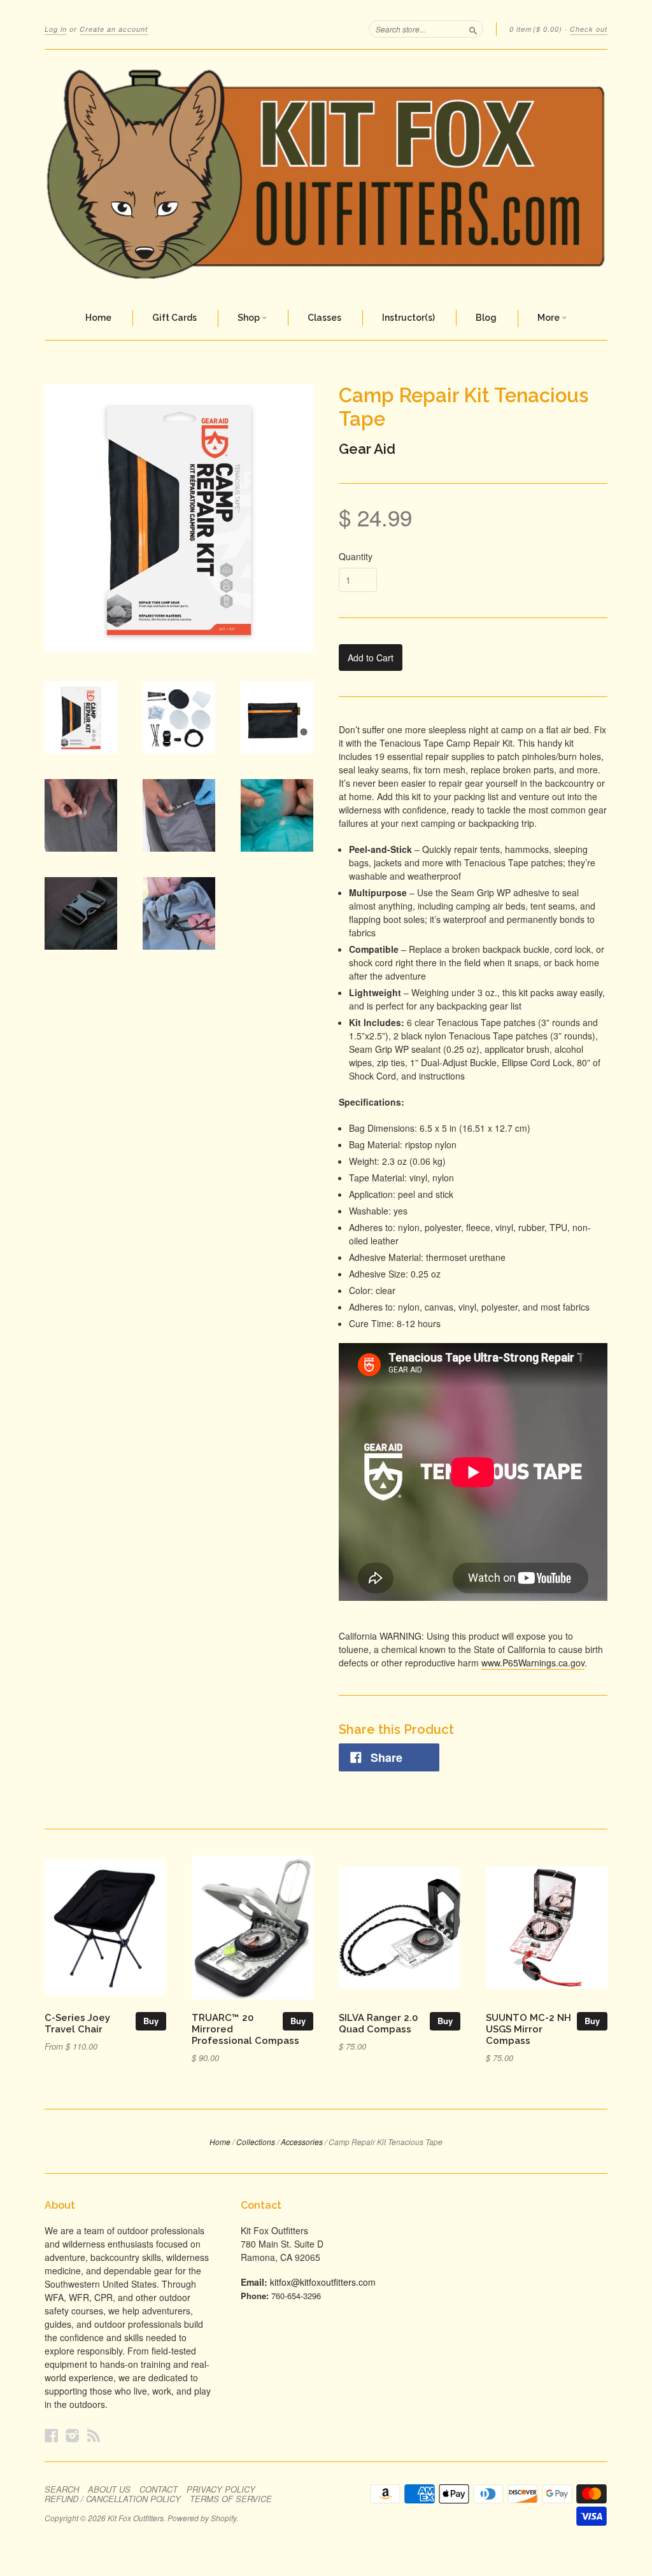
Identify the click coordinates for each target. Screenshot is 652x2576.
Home (98, 318)
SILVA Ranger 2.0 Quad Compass (378, 2023)
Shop (250, 318)
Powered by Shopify (202, 2518)
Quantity (356, 556)
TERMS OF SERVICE (231, 2499)
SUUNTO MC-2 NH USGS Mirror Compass (528, 2029)
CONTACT (159, 2489)
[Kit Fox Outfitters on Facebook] (52, 2435)
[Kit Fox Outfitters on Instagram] (73, 2435)
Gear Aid (367, 449)
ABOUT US (109, 2489)
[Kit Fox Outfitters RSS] (94, 2435)
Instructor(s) (408, 318)
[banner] (326, 173)
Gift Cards (174, 318)
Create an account (114, 29)
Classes (324, 318)
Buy (151, 2021)
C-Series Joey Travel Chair (77, 2023)
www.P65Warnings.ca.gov (533, 1663)
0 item (536, 29)
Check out (589, 29)
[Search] (473, 29)
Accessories (302, 2142)
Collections (256, 2142)
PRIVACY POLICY (221, 2489)
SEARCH (62, 2489)
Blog (486, 318)
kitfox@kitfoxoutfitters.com (323, 2282)
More (549, 318)
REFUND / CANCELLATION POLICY (113, 2499)
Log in (56, 29)
